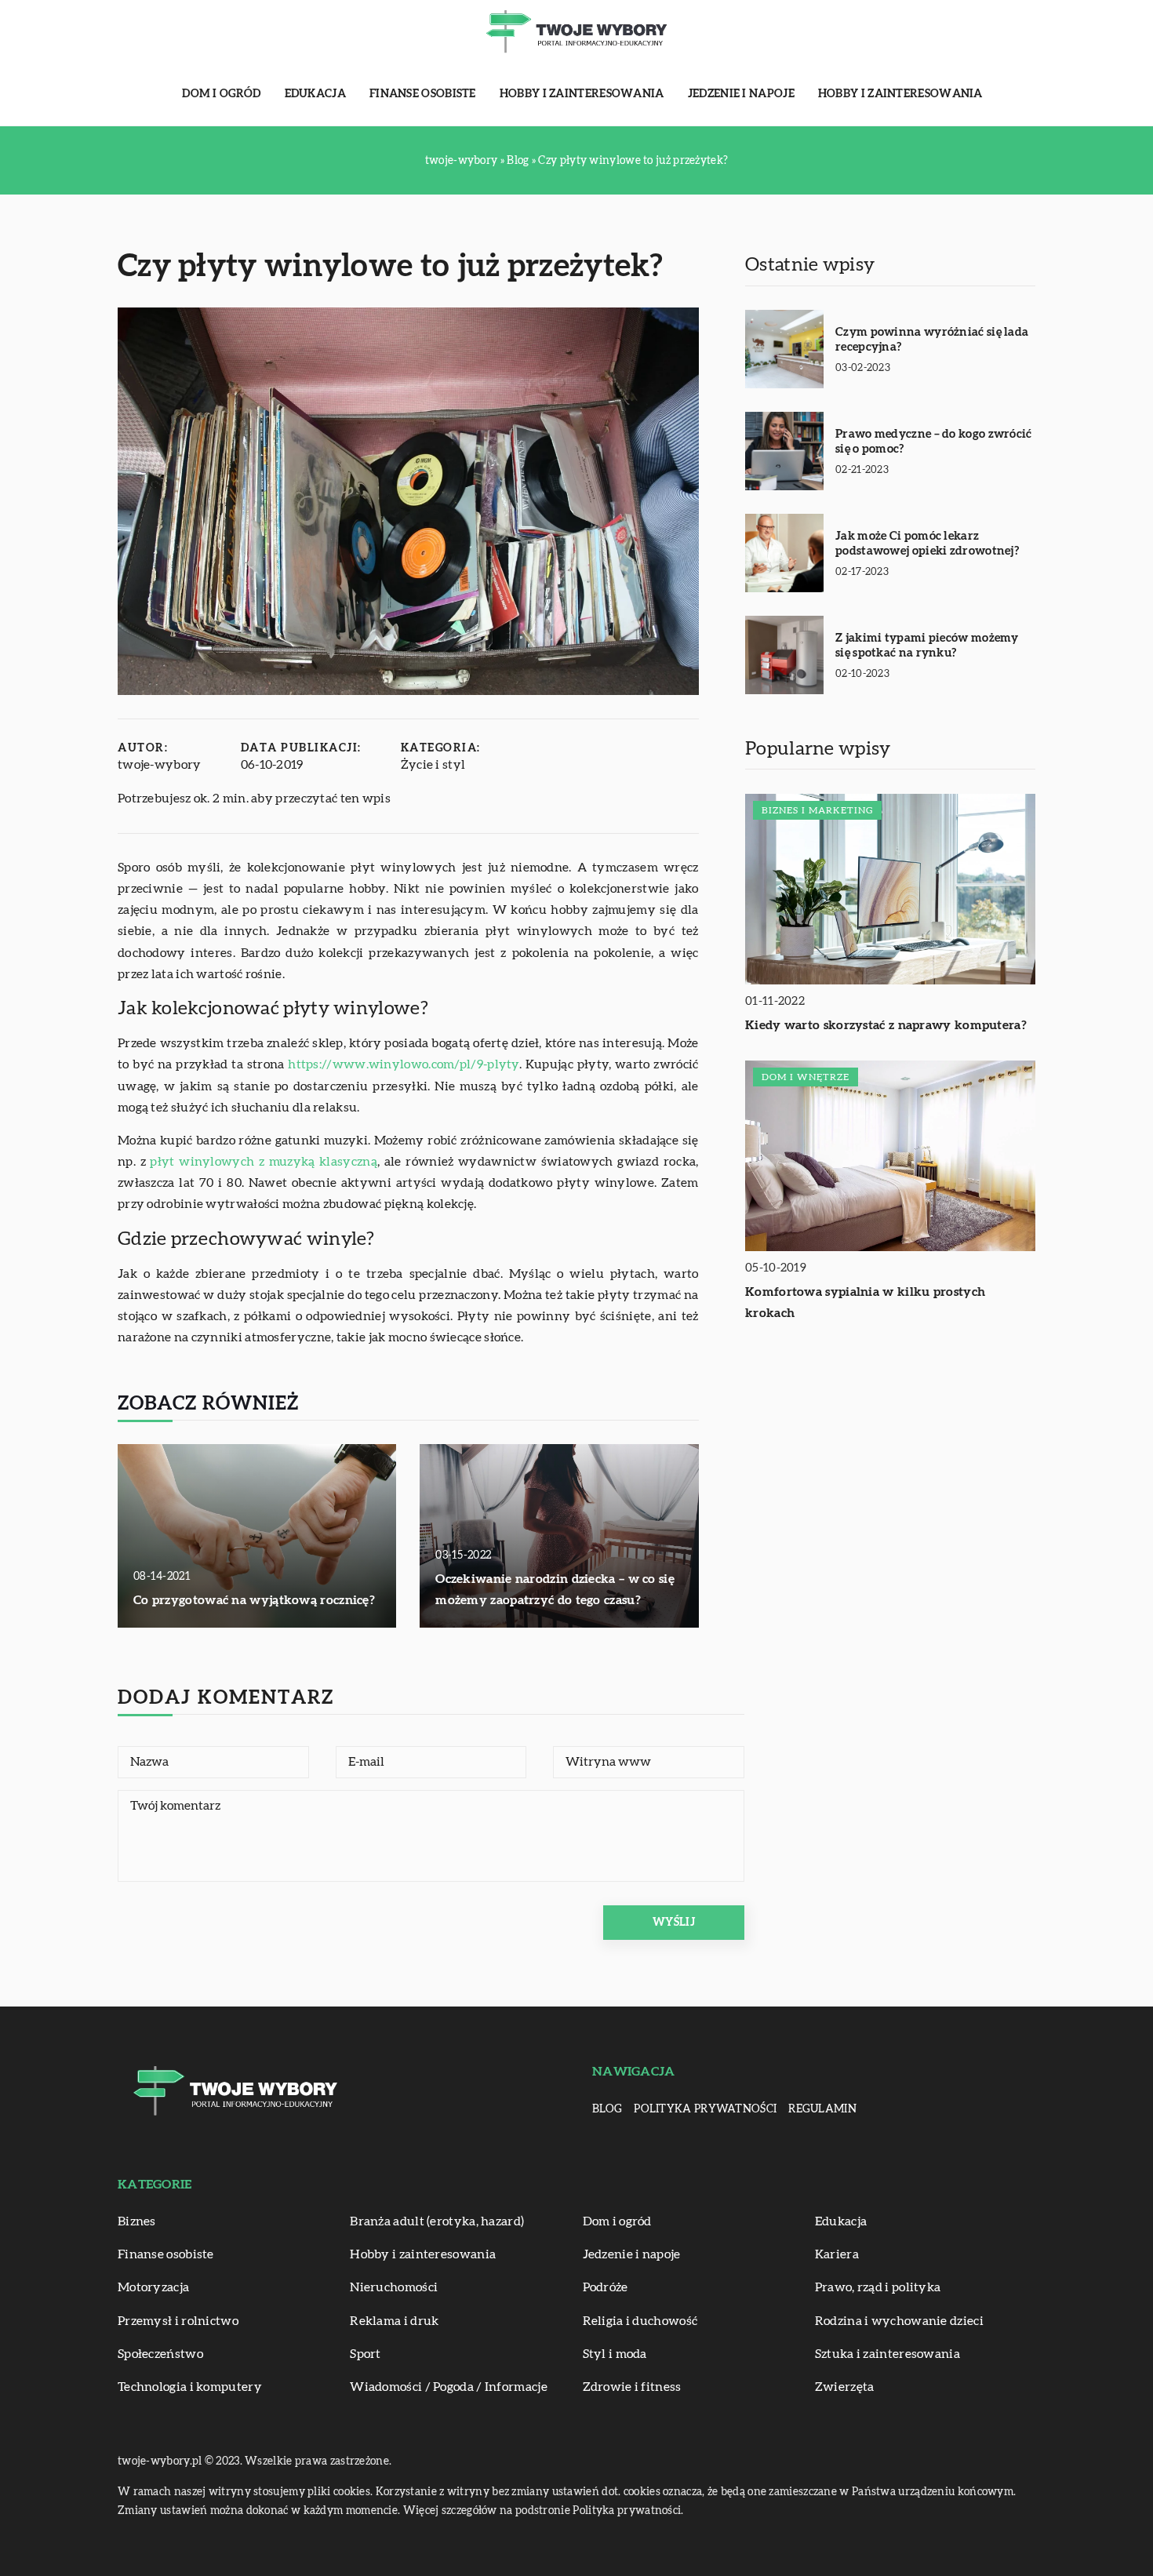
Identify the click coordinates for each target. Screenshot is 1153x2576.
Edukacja (315, 94)
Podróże (606, 2287)
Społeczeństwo (160, 2354)
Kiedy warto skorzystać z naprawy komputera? (886, 1026)
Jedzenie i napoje (741, 94)
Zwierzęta (845, 2387)
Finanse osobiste (423, 94)
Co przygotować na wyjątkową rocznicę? (254, 1600)
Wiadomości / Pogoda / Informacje (449, 2387)
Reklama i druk (394, 2321)
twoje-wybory (160, 765)
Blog (607, 2109)
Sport (366, 2354)
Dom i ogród (221, 94)
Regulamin (822, 2109)
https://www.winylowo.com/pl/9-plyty (404, 1064)
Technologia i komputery (190, 2387)
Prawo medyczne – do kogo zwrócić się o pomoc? (934, 442)
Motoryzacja (153, 2287)
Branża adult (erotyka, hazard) (437, 2221)
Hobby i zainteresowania (582, 94)
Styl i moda (615, 2354)
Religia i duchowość (640, 2321)
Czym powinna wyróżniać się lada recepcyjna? (932, 340)
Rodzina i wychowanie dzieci (899, 2321)
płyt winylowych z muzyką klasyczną (263, 1162)
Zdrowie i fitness (632, 2387)
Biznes (137, 2221)
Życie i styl (433, 765)
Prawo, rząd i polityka (878, 2287)
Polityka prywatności (705, 2109)
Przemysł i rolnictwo (178, 2321)
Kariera (837, 2254)
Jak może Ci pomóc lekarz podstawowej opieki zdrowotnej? (927, 544)
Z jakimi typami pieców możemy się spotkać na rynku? (927, 646)
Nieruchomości (394, 2287)
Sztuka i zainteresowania (887, 2354)
